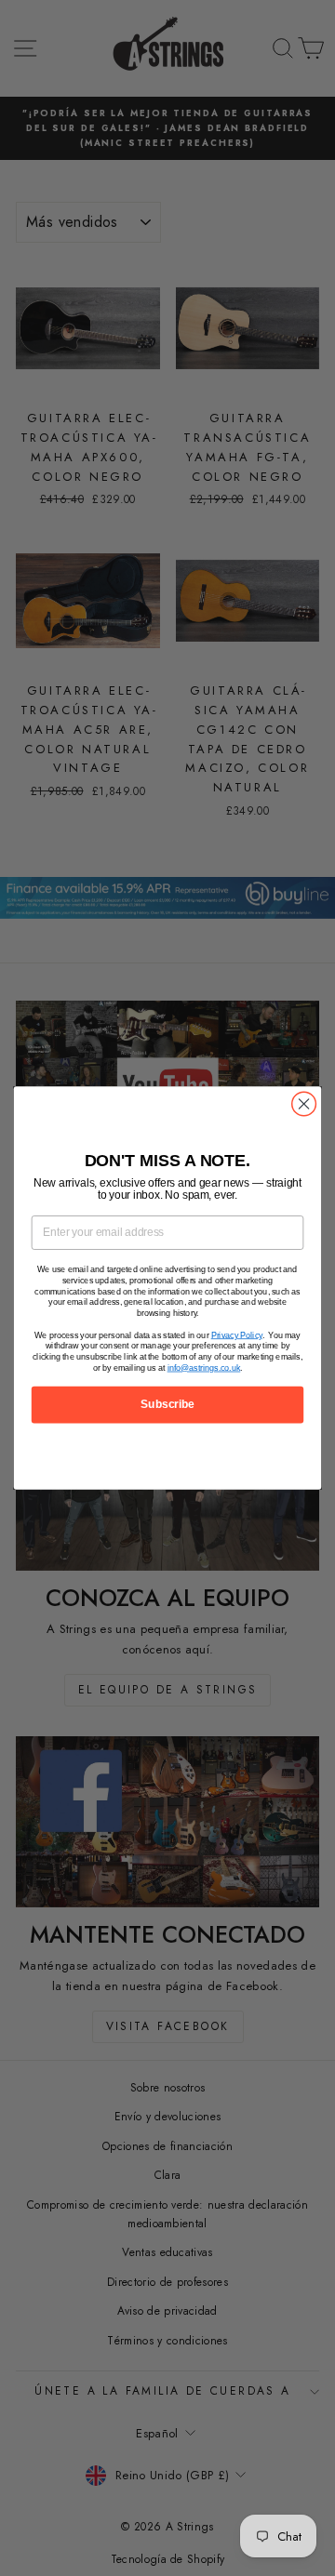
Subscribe (167, 1404)
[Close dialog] (304, 1104)
